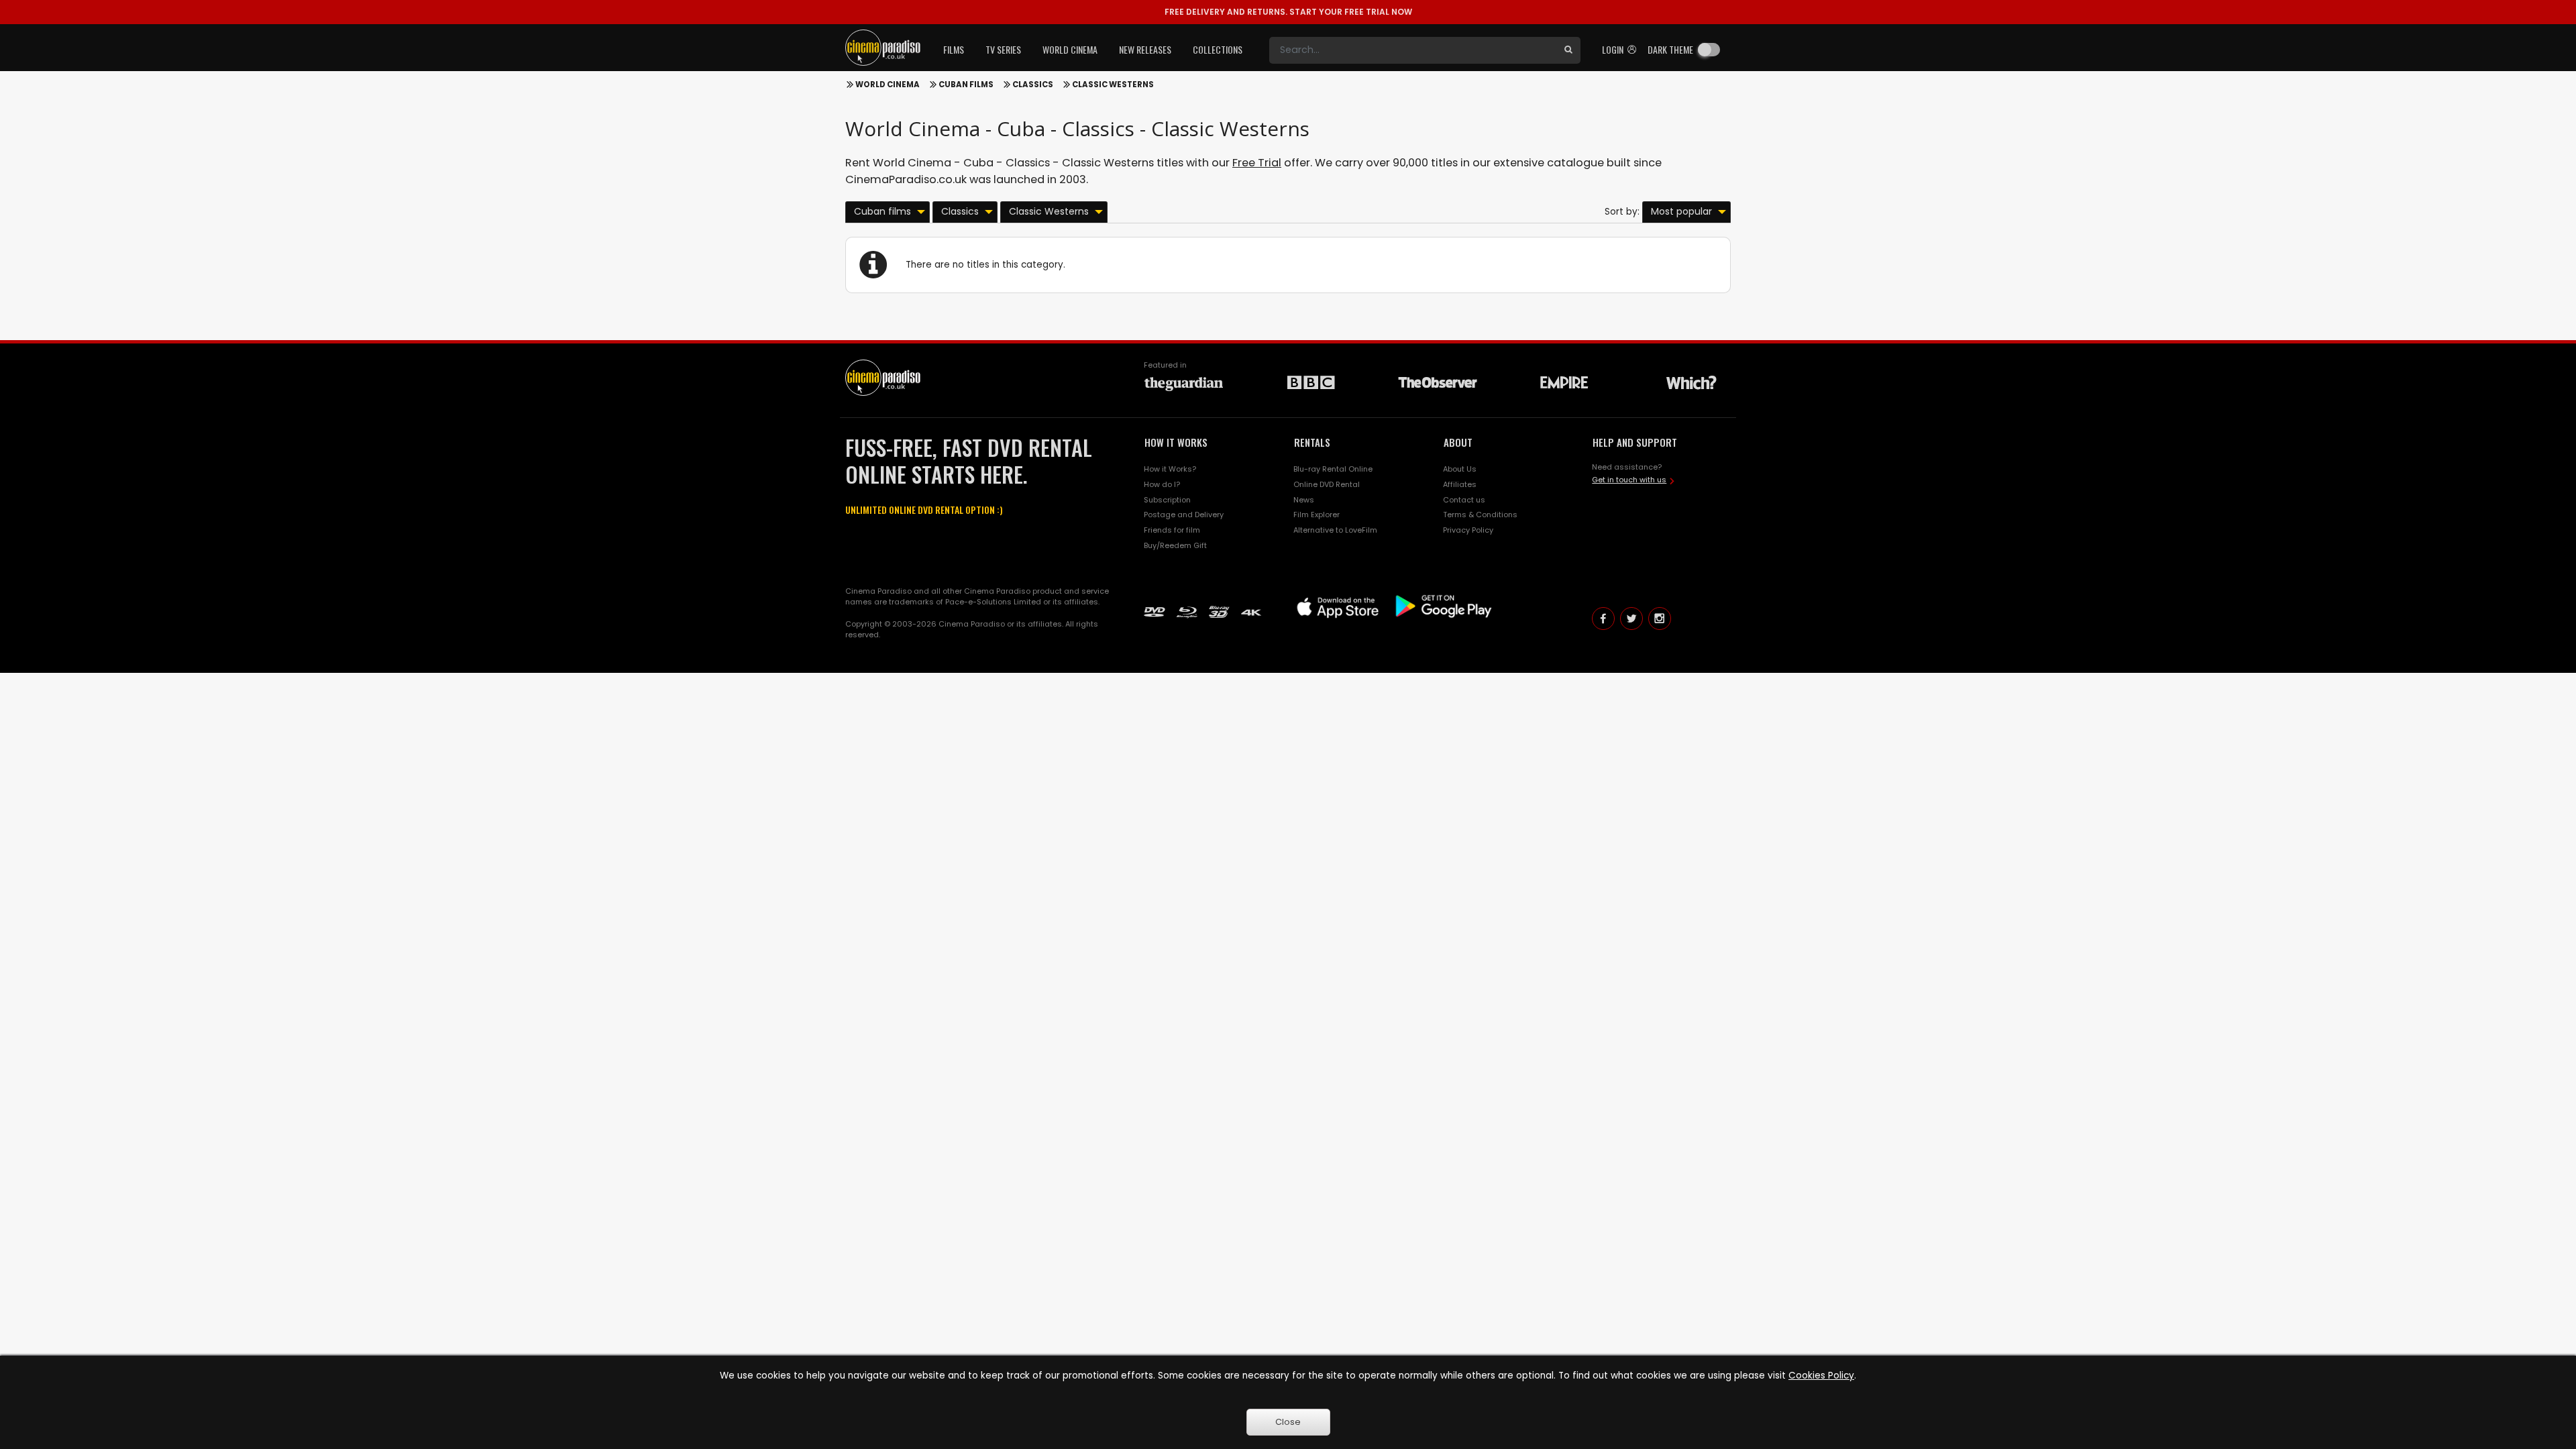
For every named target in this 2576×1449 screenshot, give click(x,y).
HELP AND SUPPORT (1635, 442)
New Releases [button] (1145, 49)
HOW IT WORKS (1176, 442)
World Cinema (888, 85)
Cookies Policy (1821, 1376)
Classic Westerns (1113, 85)
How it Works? (1170, 469)
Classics (1033, 85)
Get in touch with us (1629, 480)
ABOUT (1458, 442)
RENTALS (1312, 442)
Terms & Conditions (1480, 515)
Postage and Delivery (1184, 515)
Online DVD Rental (1327, 484)
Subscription (1167, 500)
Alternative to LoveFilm (1335, 530)
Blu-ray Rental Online (1333, 469)
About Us (1460, 469)
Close (1288, 1422)
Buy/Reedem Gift (1175, 545)
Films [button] (954, 49)
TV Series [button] (1003, 49)
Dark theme (1670, 49)
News (1304, 500)
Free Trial (1257, 163)
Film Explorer (1317, 515)
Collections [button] (1218, 49)
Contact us (1464, 500)
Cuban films (966, 85)
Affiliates (1460, 484)
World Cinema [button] (1070, 49)
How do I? (1162, 484)
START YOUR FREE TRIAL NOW (1288, 12)
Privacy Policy (1468, 530)
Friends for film (1172, 530)
